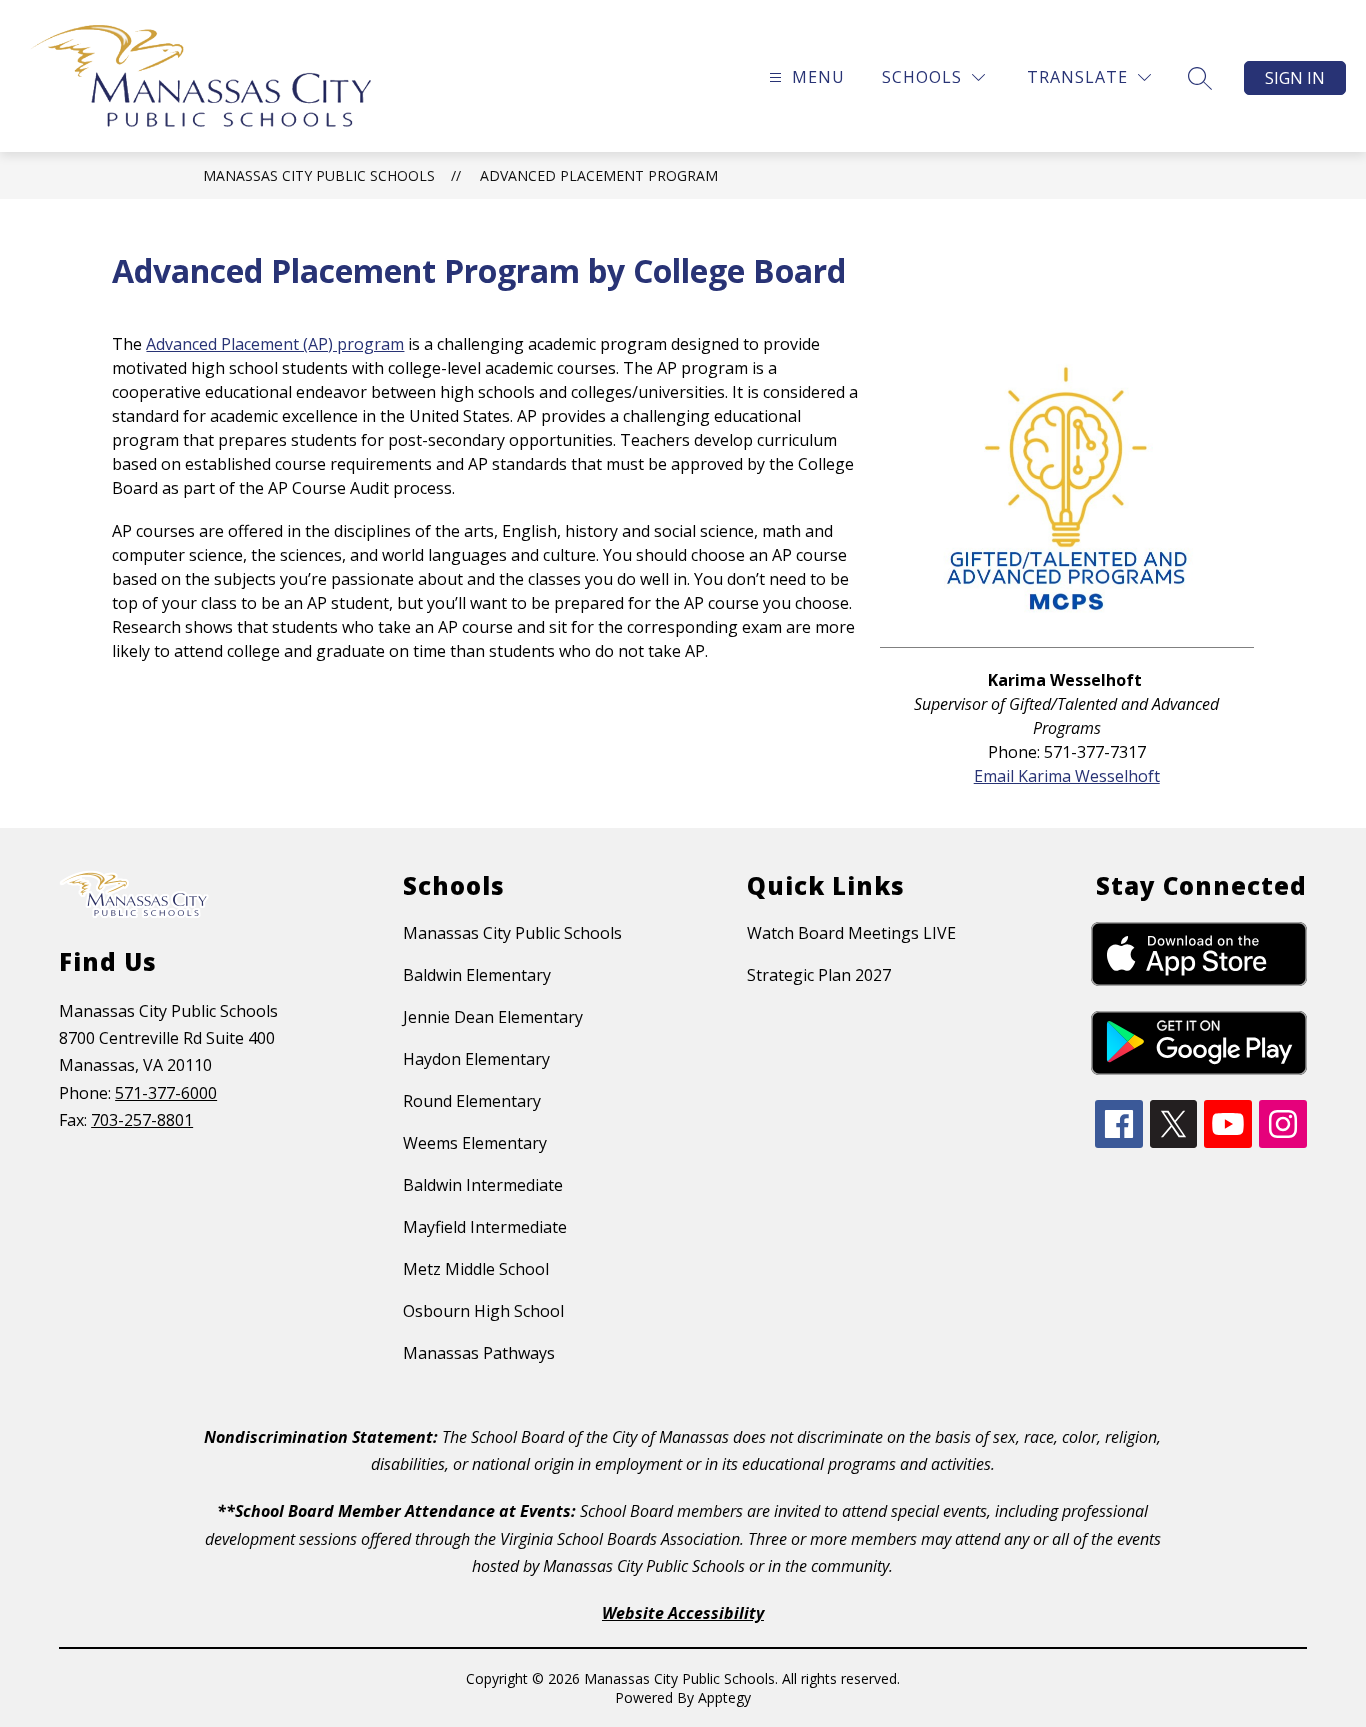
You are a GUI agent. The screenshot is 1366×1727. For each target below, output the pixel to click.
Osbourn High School (483, 1311)
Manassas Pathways (479, 1353)
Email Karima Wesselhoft (1067, 776)
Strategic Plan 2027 (819, 975)
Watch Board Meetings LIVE (851, 933)
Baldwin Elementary (477, 975)
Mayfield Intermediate (485, 1227)
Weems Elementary (475, 1143)
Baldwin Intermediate (483, 1185)
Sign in (1295, 78)
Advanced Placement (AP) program (275, 344)
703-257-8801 (142, 1120)
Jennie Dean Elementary (493, 1017)
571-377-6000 (166, 1093)
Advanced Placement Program (599, 175)
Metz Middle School (476, 1269)
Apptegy (724, 1697)
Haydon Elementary (476, 1059)
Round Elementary (472, 1101)
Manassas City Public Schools (319, 175)
